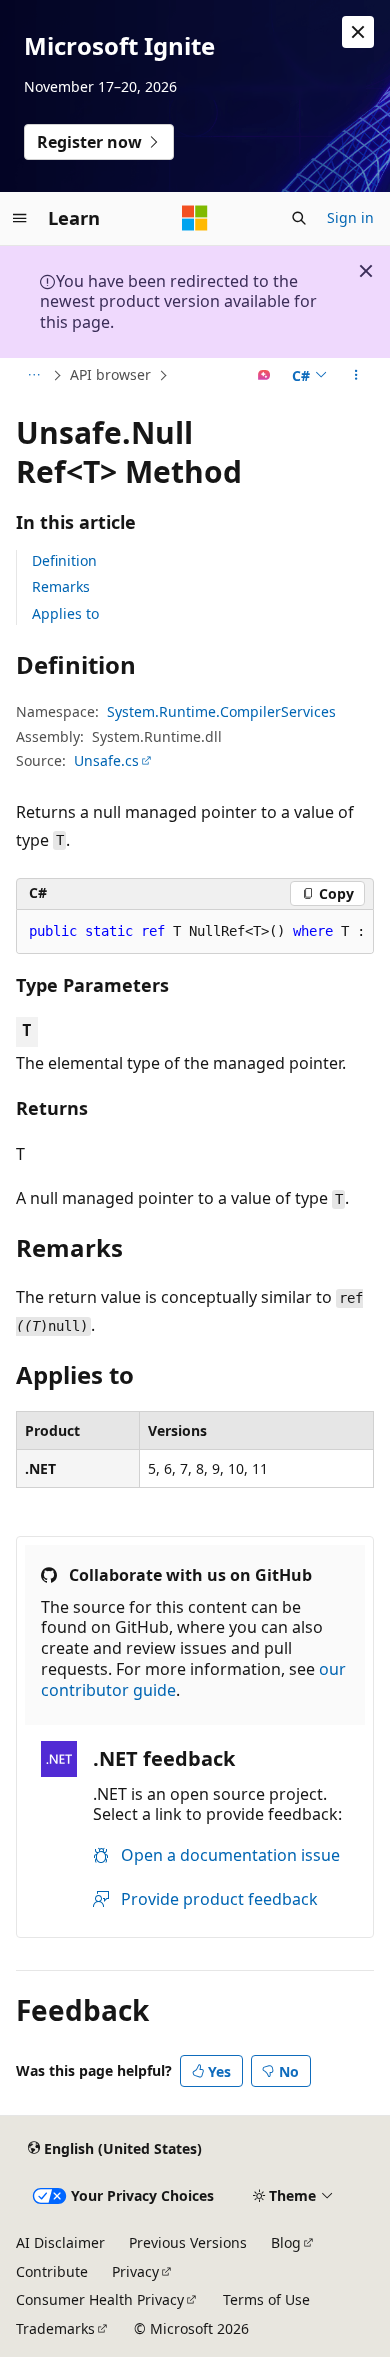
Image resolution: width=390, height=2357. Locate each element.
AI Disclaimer (60, 2242)
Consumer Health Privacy (100, 2299)
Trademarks (55, 2328)
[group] (195, 932)
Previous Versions (188, 2242)
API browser (110, 374)
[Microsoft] (195, 218)
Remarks (61, 586)
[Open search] (299, 218)
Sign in (350, 217)
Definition (64, 560)
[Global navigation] (20, 218)
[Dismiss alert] (358, 32)
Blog (286, 2242)
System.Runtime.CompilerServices (221, 711)
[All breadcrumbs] (33, 376)
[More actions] (356, 376)
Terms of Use (266, 2299)
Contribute (52, 2271)
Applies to (65, 613)
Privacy (135, 2271)
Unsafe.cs (106, 760)
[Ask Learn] (264, 376)
